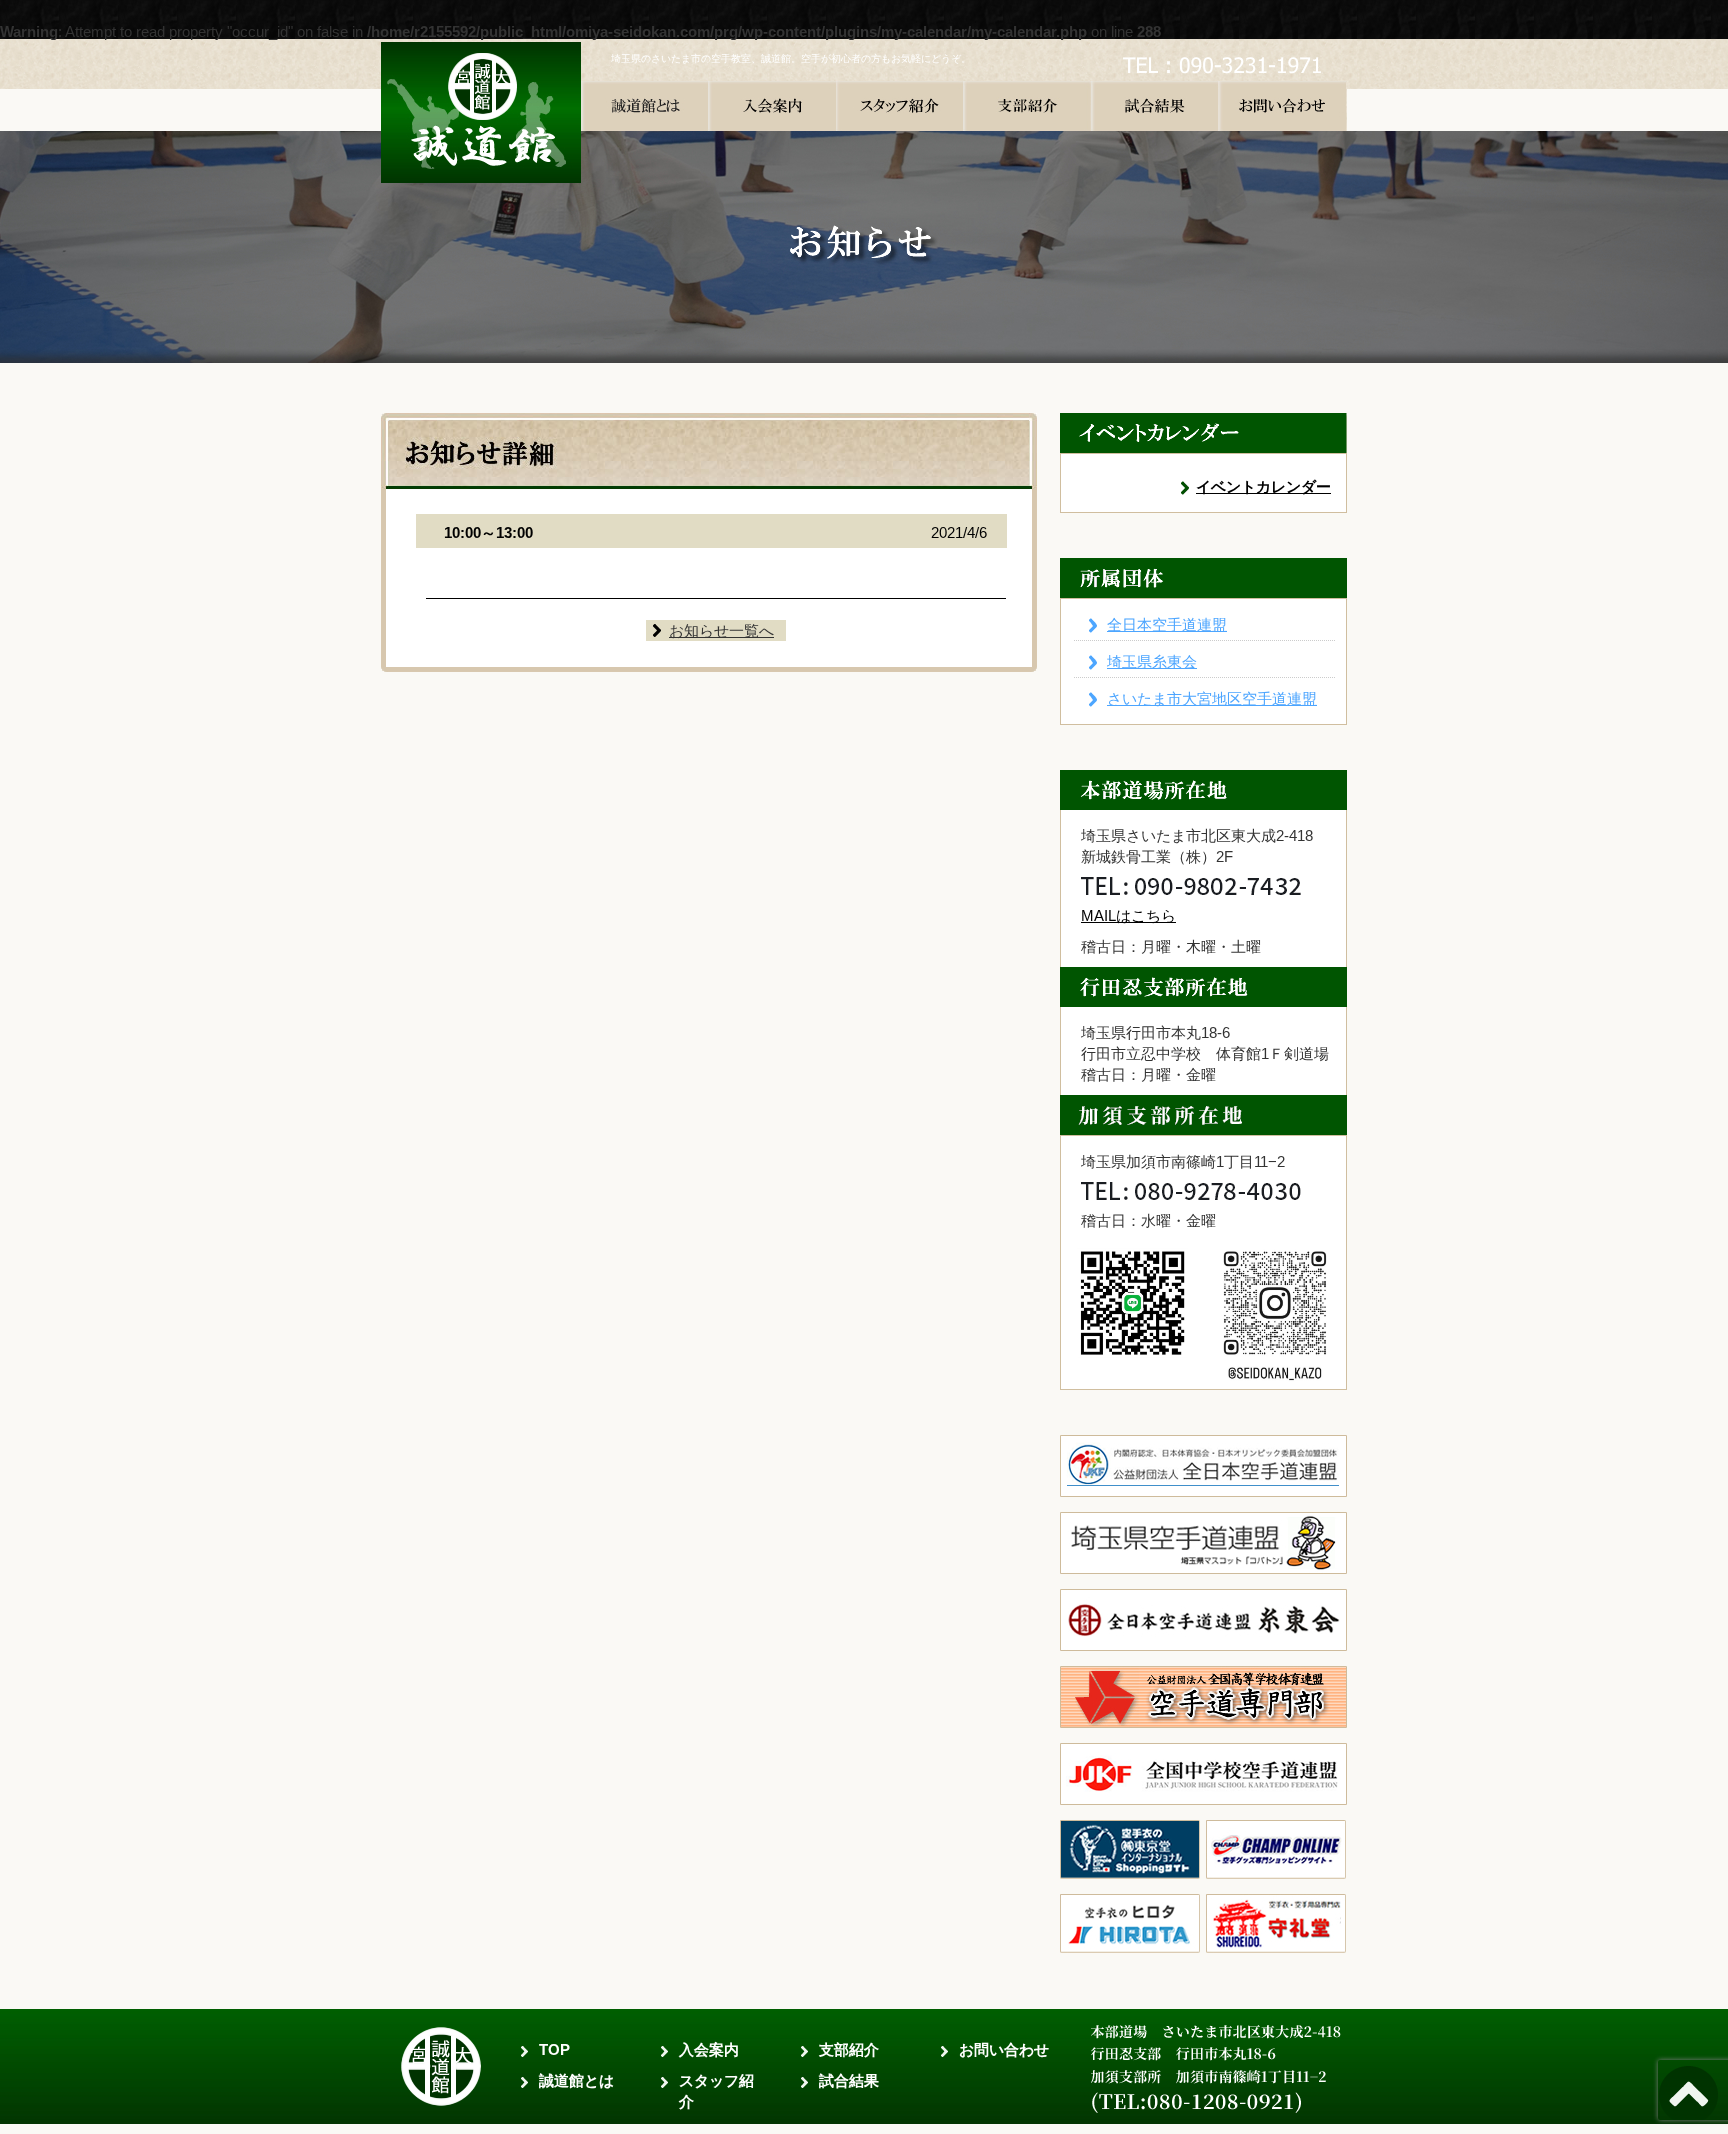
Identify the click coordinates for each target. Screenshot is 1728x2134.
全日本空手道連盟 (1167, 624)
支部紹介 (849, 2049)
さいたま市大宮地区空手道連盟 (1212, 698)
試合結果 (849, 2080)
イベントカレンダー (1263, 486)
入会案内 (709, 2049)
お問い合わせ (1004, 2049)
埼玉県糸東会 (1152, 661)
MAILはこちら (1128, 915)
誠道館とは (576, 2080)
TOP (554, 2049)
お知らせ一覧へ (721, 630)
